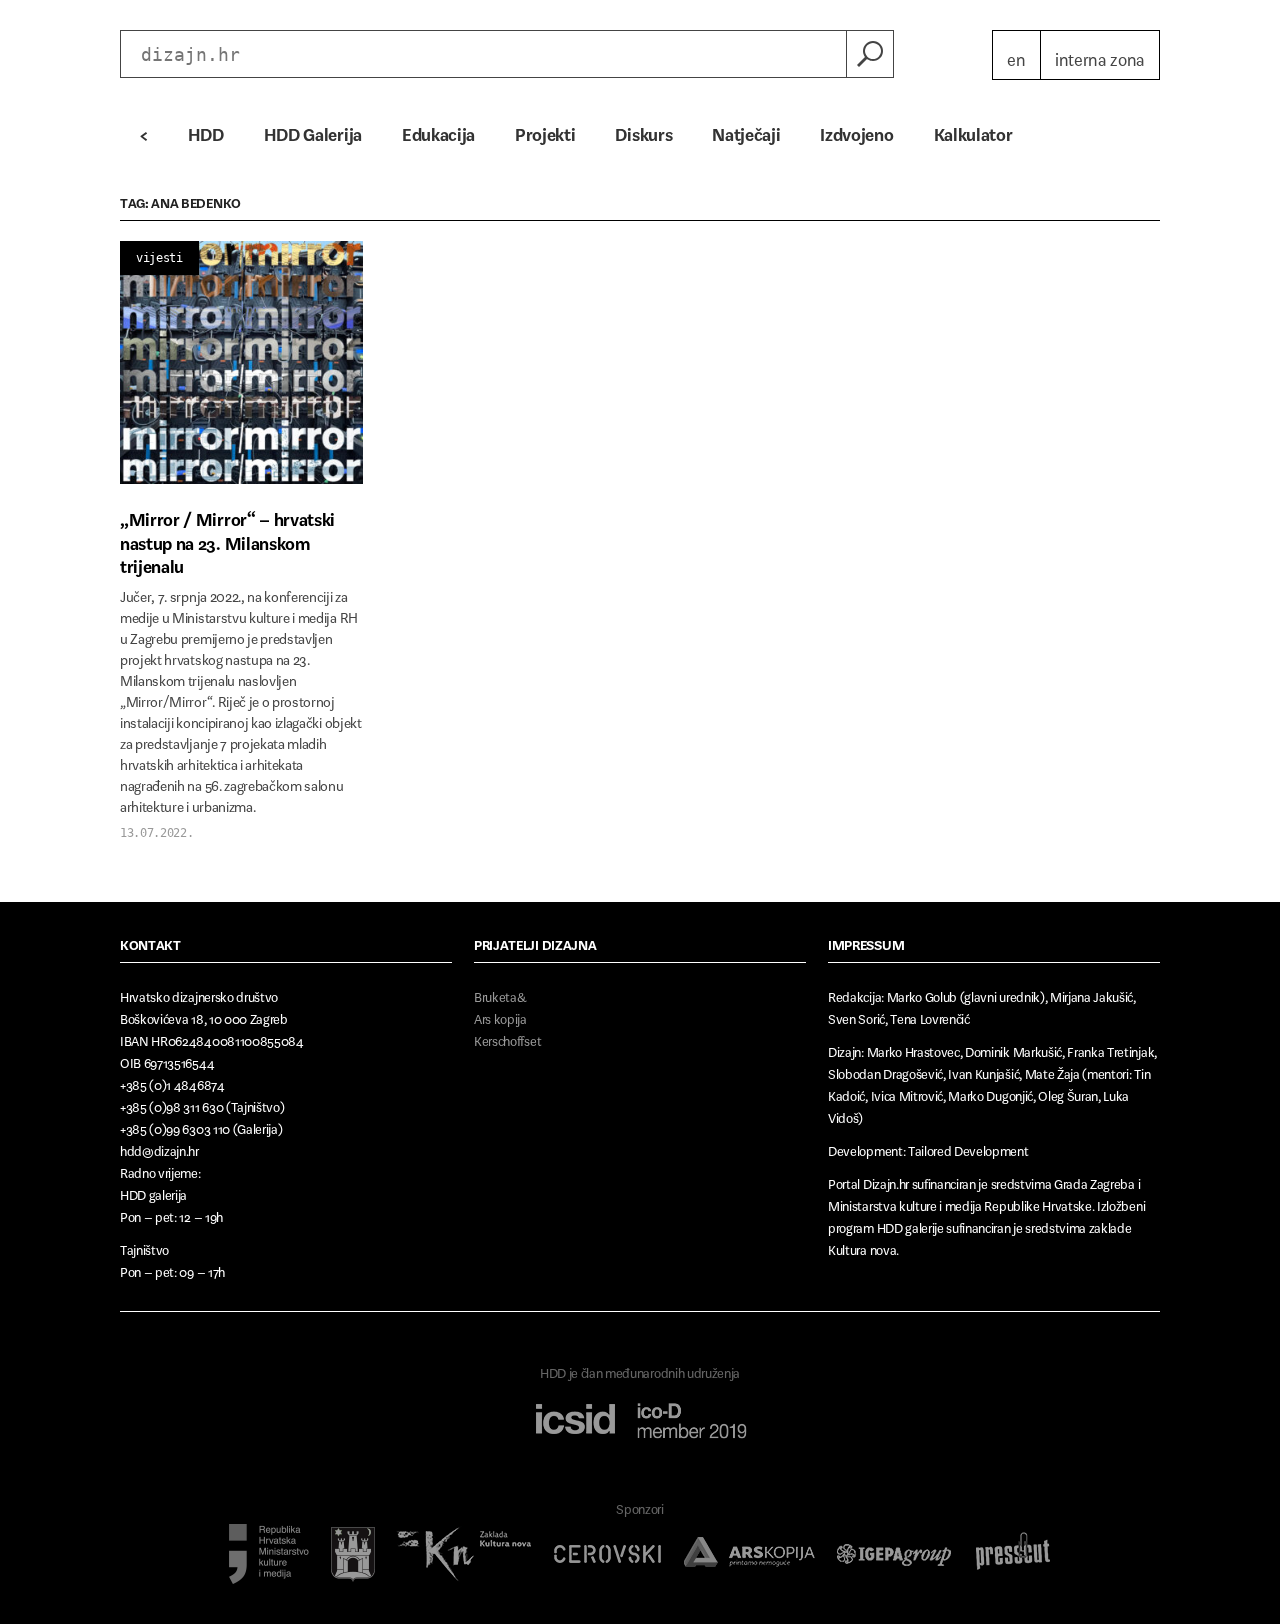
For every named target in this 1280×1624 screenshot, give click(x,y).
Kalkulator (973, 130)
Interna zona (1100, 55)
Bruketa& (500, 993)
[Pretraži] (870, 54)
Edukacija (438, 130)
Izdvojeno (856, 130)
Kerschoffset (507, 1037)
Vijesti (159, 258)
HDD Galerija (313, 130)
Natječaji (746, 130)
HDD (206, 130)
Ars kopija (500, 1015)
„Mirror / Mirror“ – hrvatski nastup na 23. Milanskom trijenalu (227, 538)
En (1016, 55)
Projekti (545, 130)
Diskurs (643, 130)
